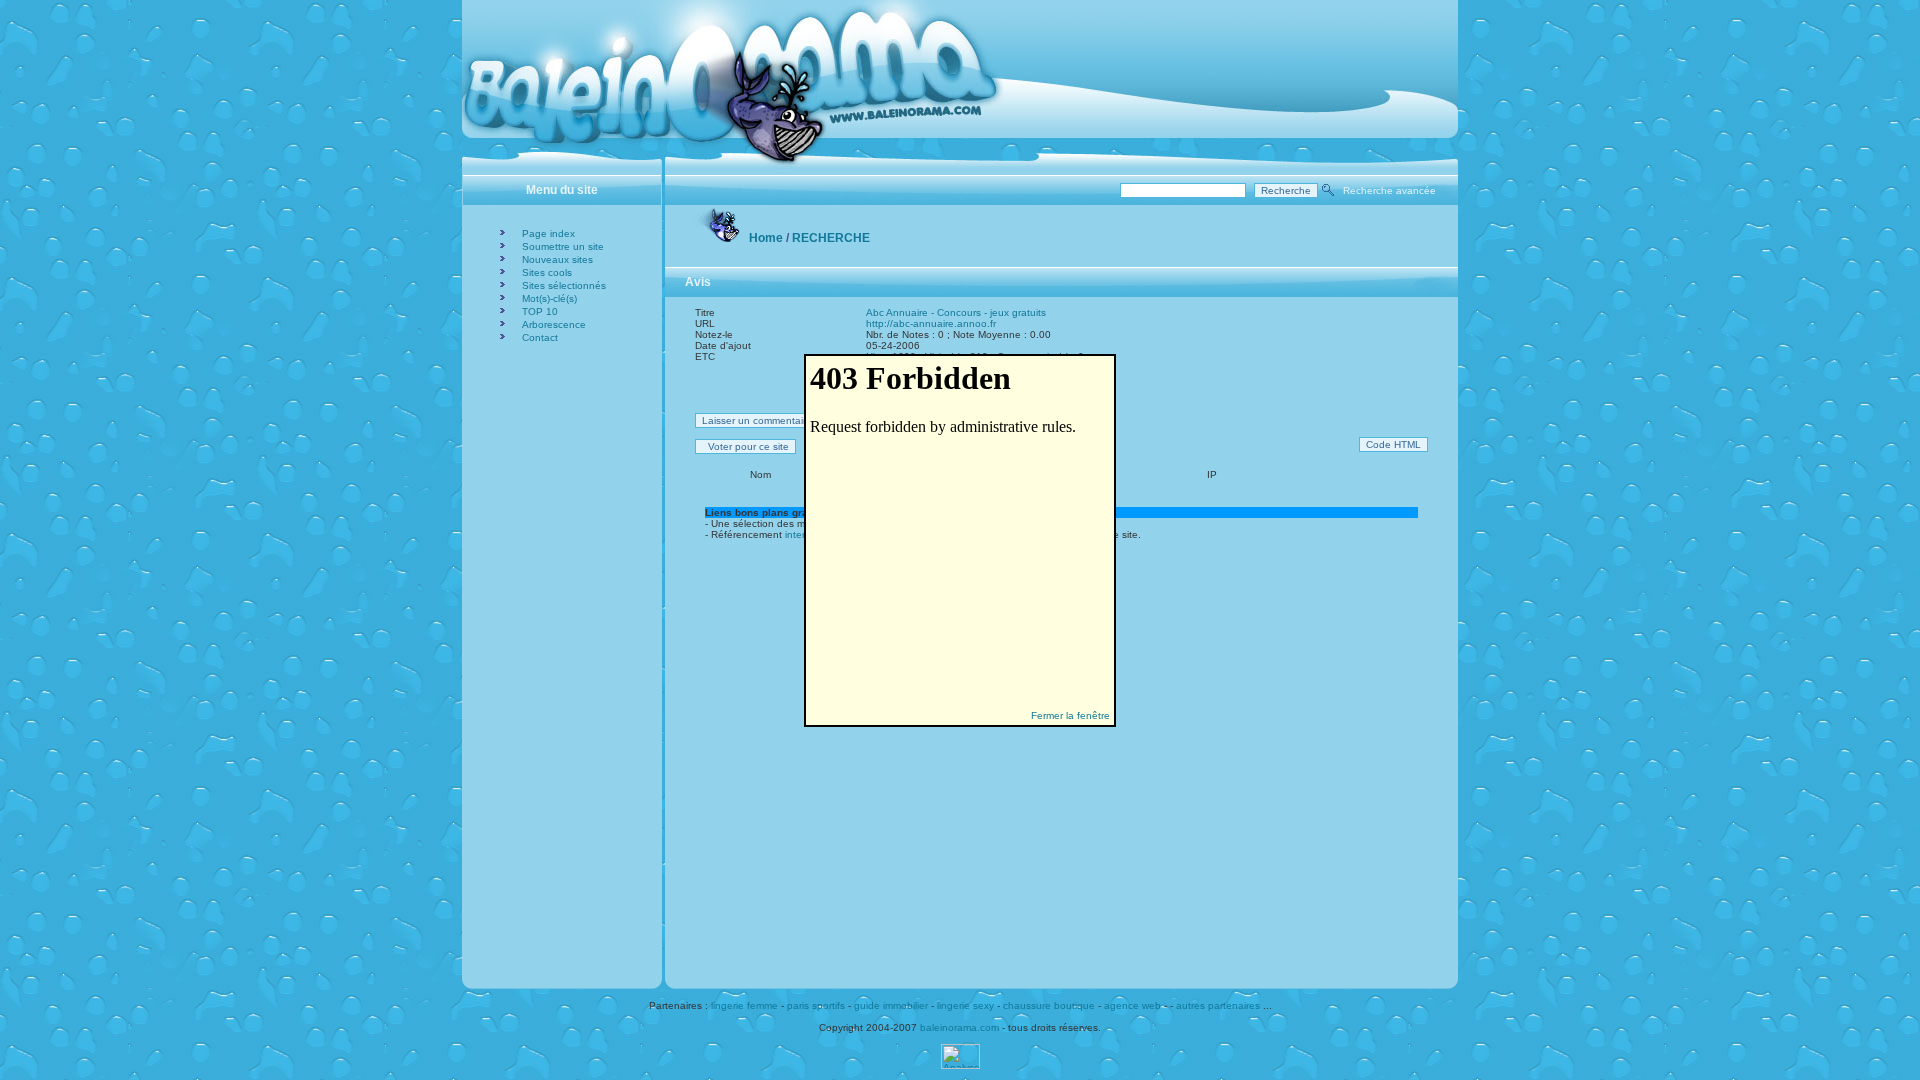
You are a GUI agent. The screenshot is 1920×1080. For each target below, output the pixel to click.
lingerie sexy (965, 1005)
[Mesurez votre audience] (960, 1065)
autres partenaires (1218, 1005)
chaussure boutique (1049, 1005)
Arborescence (554, 324)
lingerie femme (744, 1005)
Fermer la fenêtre (1070, 715)
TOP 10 (540, 311)
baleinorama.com (959, 1027)
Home (766, 238)
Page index (548, 233)
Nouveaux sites (557, 259)
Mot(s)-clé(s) (549, 298)
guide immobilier (891, 1005)
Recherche (831, 238)
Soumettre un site (563, 246)
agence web (1132, 1005)
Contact (540, 337)
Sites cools (547, 272)
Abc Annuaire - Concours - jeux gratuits (956, 312)
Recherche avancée (1389, 190)
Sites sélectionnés (564, 285)
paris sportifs (816, 1005)
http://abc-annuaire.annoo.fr (931, 323)
